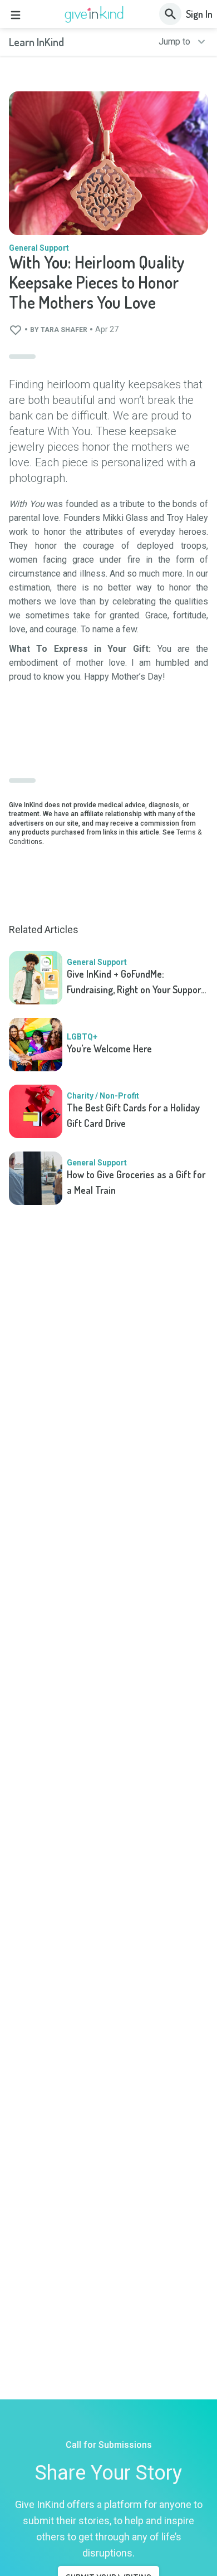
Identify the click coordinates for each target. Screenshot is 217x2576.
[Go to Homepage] (94, 14)
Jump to (174, 42)
